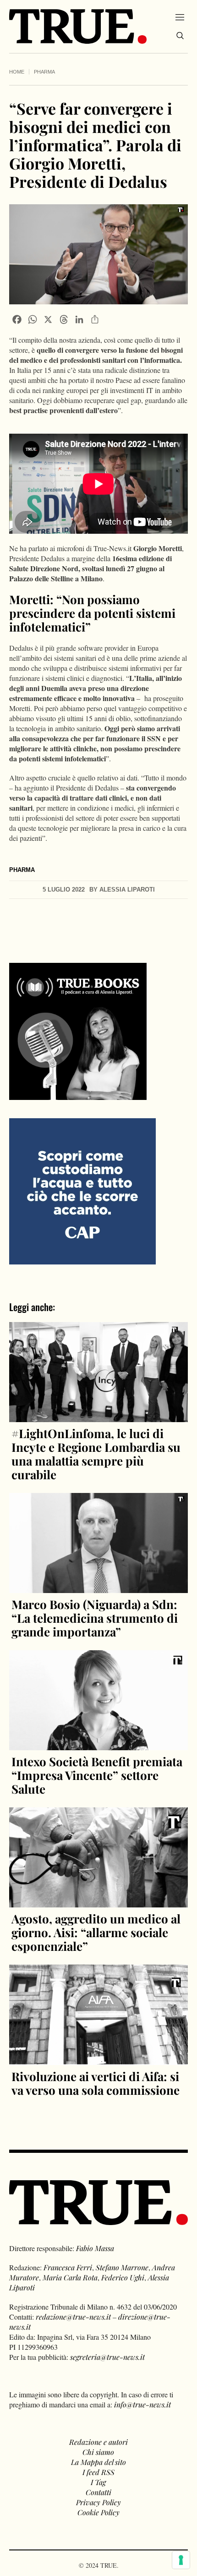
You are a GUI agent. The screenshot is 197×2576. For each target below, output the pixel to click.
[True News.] (78, 27)
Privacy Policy (98, 2502)
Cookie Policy (98, 2512)
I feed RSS (98, 2472)
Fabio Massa (95, 2248)
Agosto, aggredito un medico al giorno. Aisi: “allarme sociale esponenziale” (96, 1932)
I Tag (98, 2482)
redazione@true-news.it (73, 2317)
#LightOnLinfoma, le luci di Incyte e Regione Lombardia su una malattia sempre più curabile (96, 1454)
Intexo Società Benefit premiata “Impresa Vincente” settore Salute (97, 1775)
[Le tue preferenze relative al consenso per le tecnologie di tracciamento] (181, 2560)
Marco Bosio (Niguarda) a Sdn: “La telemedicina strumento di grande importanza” (95, 1618)
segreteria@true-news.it (107, 2357)
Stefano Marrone (122, 2267)
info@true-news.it (142, 2404)
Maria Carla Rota (70, 2277)
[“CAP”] (82, 1190)
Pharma (44, 72)
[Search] (180, 36)
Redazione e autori (98, 2442)
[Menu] (180, 17)
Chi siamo (98, 2452)
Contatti (98, 2492)
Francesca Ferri (68, 2267)
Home (17, 72)
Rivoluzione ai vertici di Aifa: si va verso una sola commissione (96, 2083)
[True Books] (78, 1095)
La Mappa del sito (98, 2462)
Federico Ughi (123, 2277)
